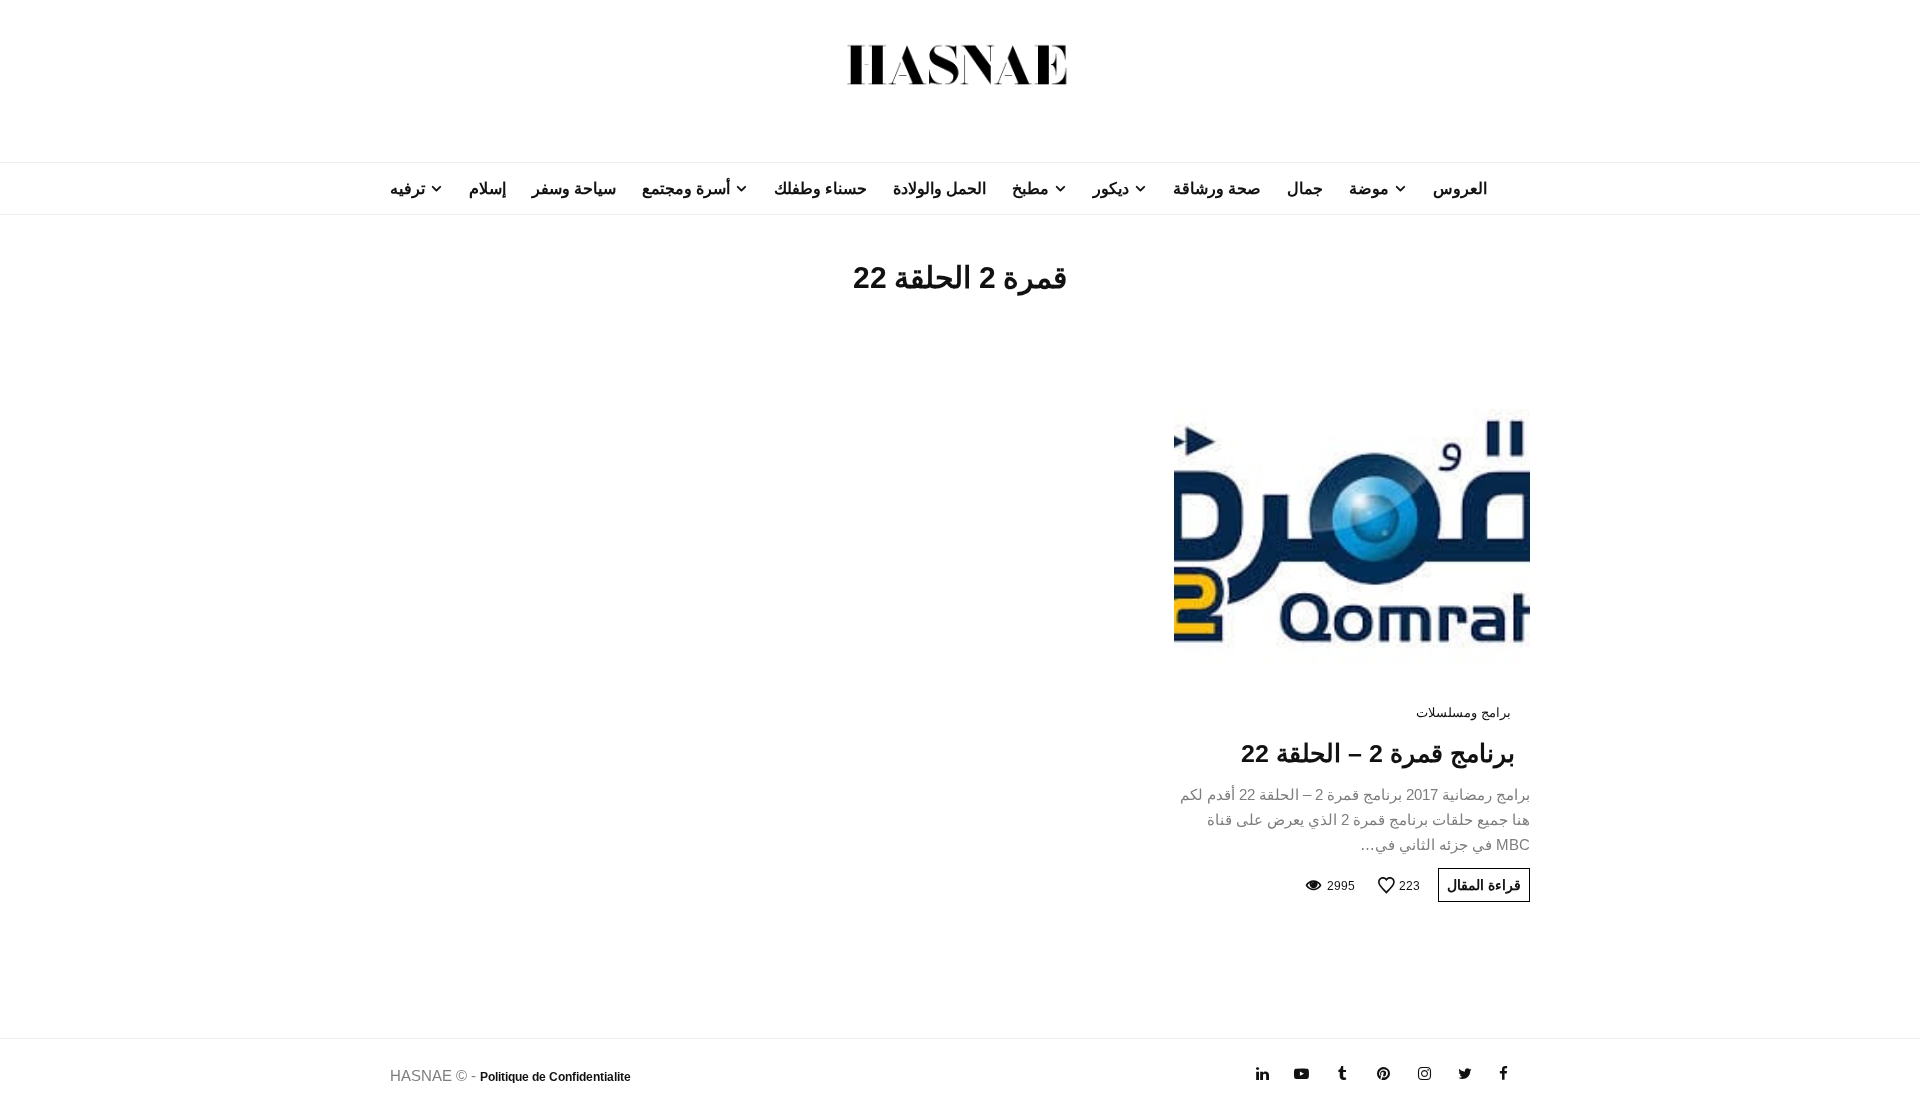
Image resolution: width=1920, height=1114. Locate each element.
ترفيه (407, 188)
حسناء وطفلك (820, 188)
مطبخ (1030, 188)
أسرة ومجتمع (686, 188)
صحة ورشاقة (1217, 188)
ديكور (1111, 188)
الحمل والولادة (939, 188)
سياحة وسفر (574, 188)
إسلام (487, 188)
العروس (1460, 188)
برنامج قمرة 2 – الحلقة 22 (1378, 753)
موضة (1369, 188)
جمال (1305, 188)
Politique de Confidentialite (555, 1077)
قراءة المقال (1484, 885)
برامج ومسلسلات (1463, 712)
